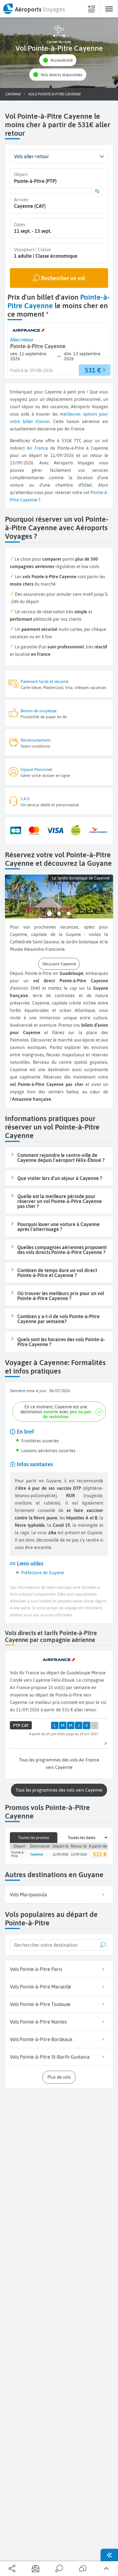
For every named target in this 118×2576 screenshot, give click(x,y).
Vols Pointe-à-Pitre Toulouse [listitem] (40, 2004)
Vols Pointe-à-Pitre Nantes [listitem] (38, 2022)
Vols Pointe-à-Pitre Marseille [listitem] (41, 1987)
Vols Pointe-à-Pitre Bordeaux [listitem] (41, 2039)
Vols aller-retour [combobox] (32, 156)
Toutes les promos (34, 1838)
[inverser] (97, 191)
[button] (58, 60)
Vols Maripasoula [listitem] (28, 1895)
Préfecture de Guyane (43, 1573)
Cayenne (29, 500)
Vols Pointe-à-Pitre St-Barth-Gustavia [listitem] (50, 2057)
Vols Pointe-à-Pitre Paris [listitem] (36, 1969)
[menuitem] (34, 9)
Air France (37, 448)
